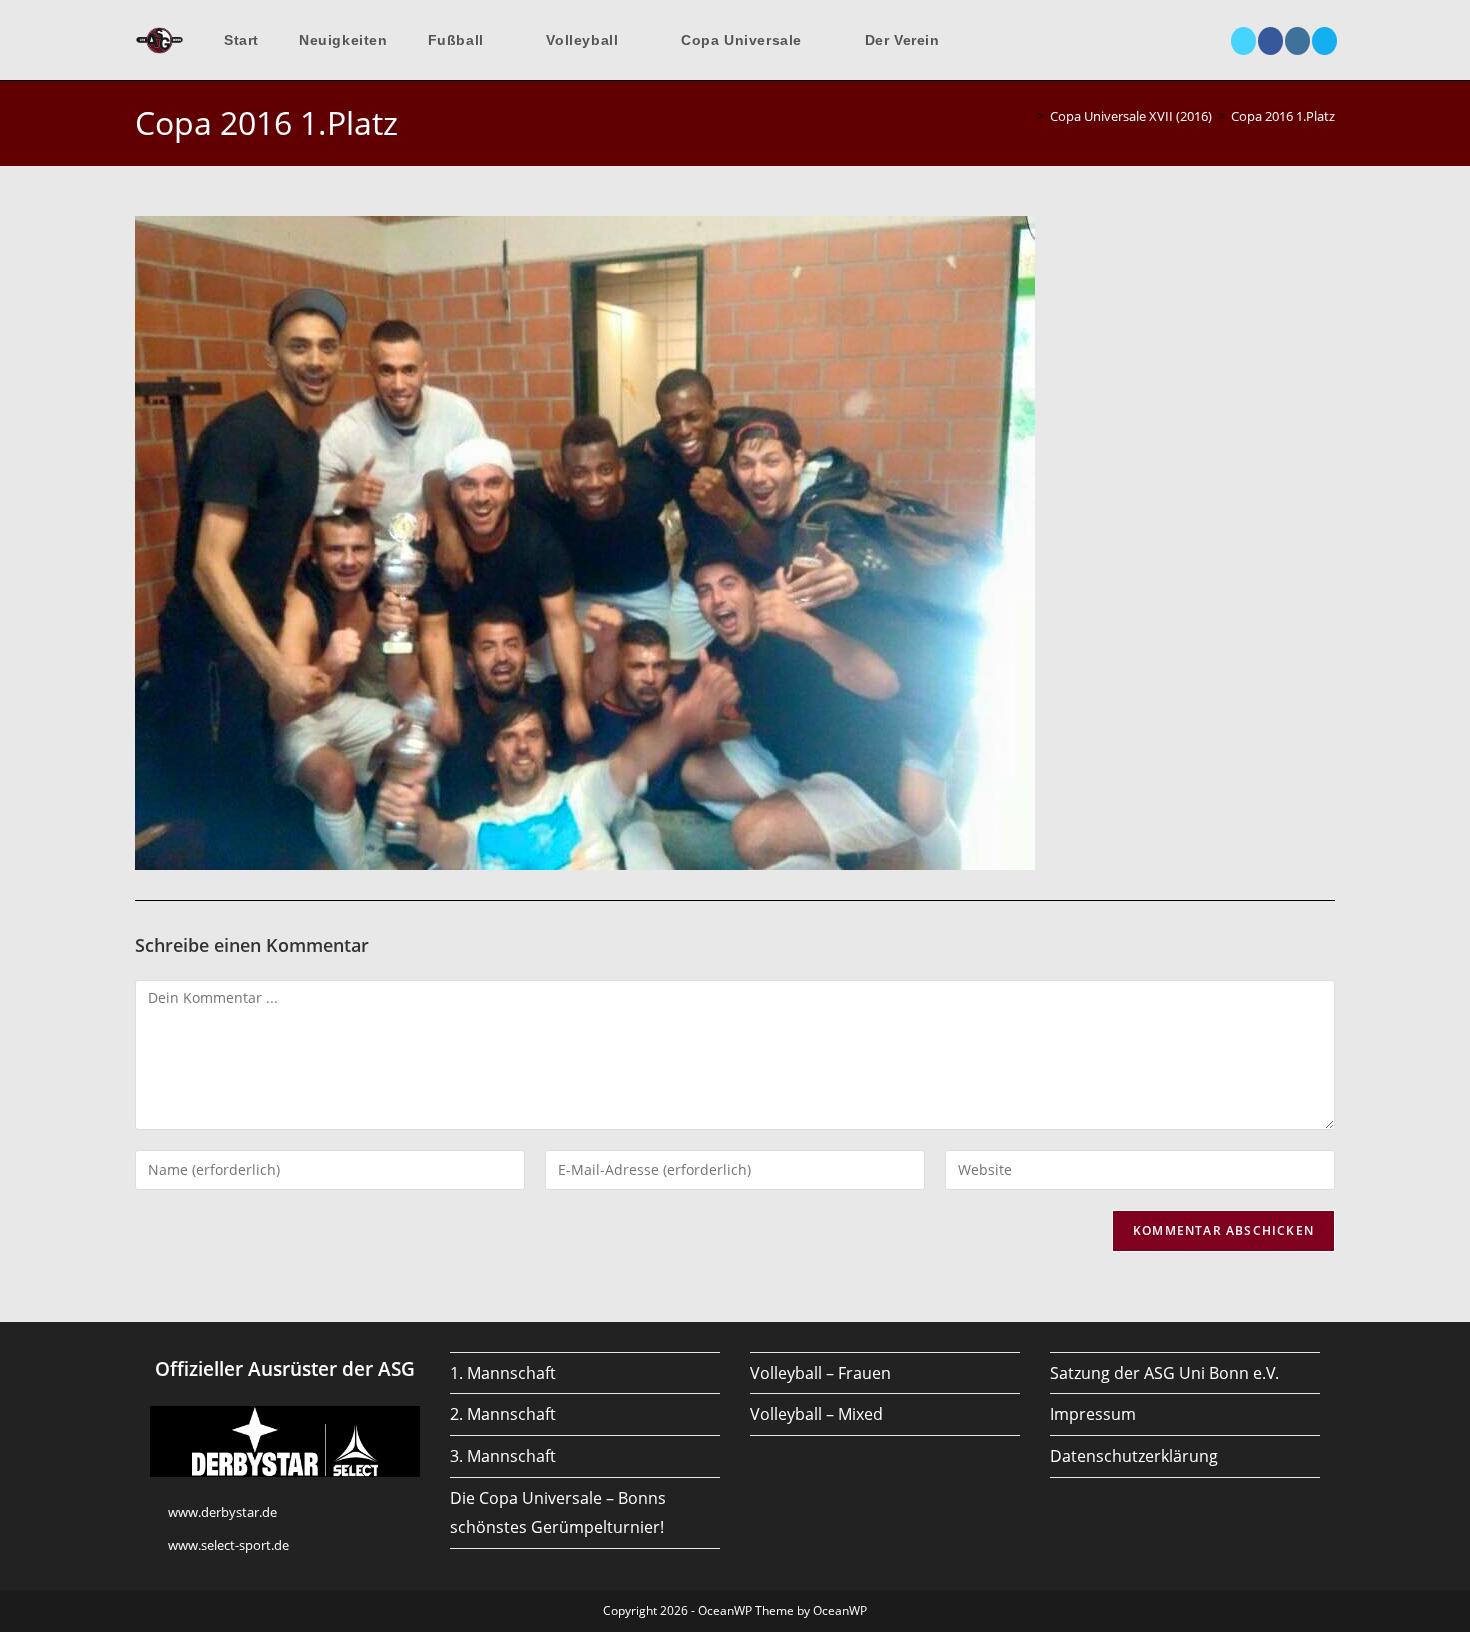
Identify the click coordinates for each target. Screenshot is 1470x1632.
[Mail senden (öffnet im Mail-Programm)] (1324, 41)
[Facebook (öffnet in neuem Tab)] (1270, 41)
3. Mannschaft (503, 1456)
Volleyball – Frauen (820, 1373)
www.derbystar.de (222, 1512)
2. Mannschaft (503, 1414)
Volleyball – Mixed (816, 1414)
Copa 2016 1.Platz (1283, 116)
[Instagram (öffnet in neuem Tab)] (1297, 41)
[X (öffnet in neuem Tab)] (1243, 41)
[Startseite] (1026, 116)
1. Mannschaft (503, 1373)
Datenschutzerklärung (1134, 1456)
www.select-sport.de (228, 1545)
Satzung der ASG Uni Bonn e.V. (1164, 1373)
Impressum (1093, 1414)
